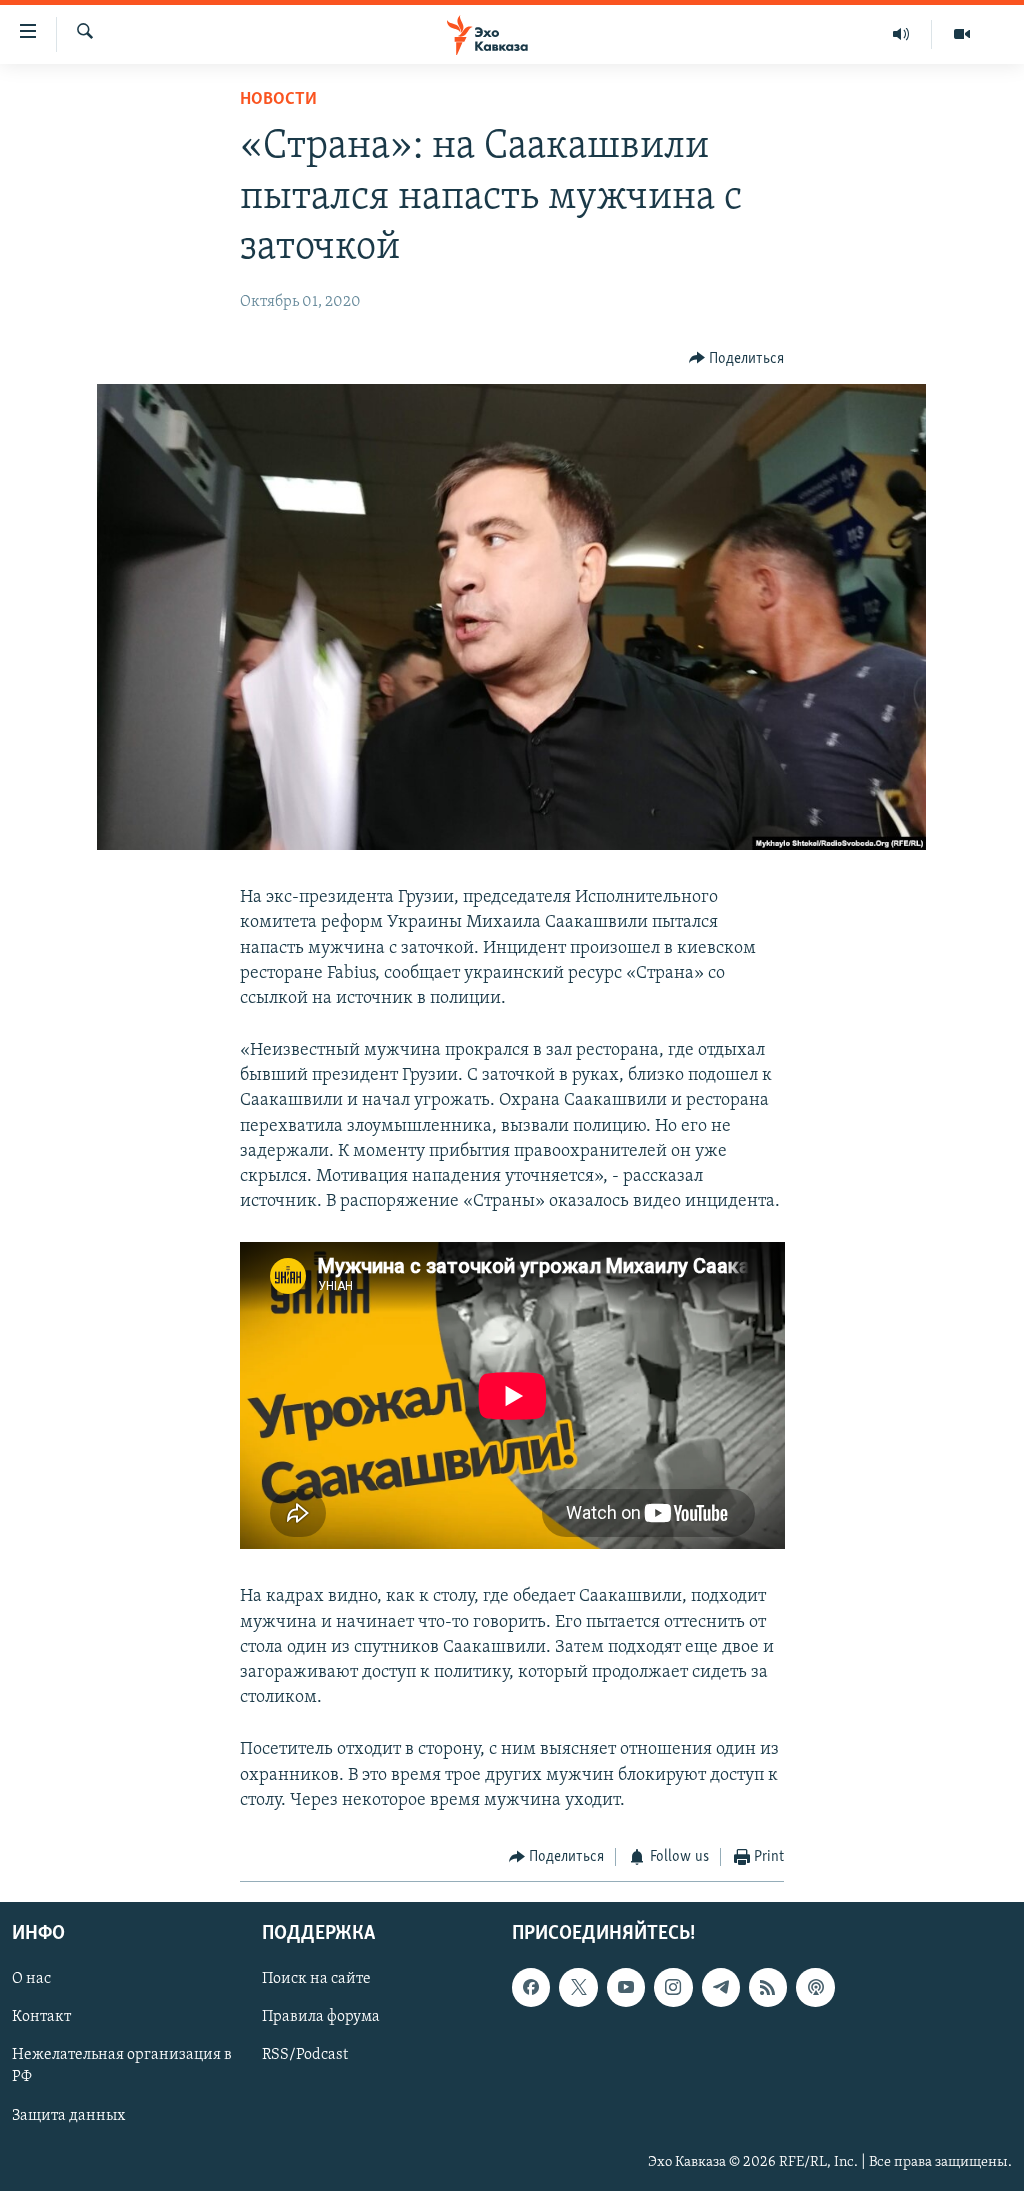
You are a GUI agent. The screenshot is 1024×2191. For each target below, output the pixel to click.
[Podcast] (815, 1988)
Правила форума (321, 2018)
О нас (31, 1980)
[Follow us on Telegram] (721, 1988)
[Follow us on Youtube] (626, 1988)
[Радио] (901, 34)
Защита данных (68, 2116)
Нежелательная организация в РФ (122, 2067)
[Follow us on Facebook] (531, 1988)
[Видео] (962, 34)
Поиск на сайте (316, 1980)
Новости (278, 100)
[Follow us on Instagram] (673, 1988)
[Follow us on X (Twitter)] (578, 1988)
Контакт (41, 2018)
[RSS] (768, 1988)
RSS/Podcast (305, 2056)
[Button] (737, 359)
